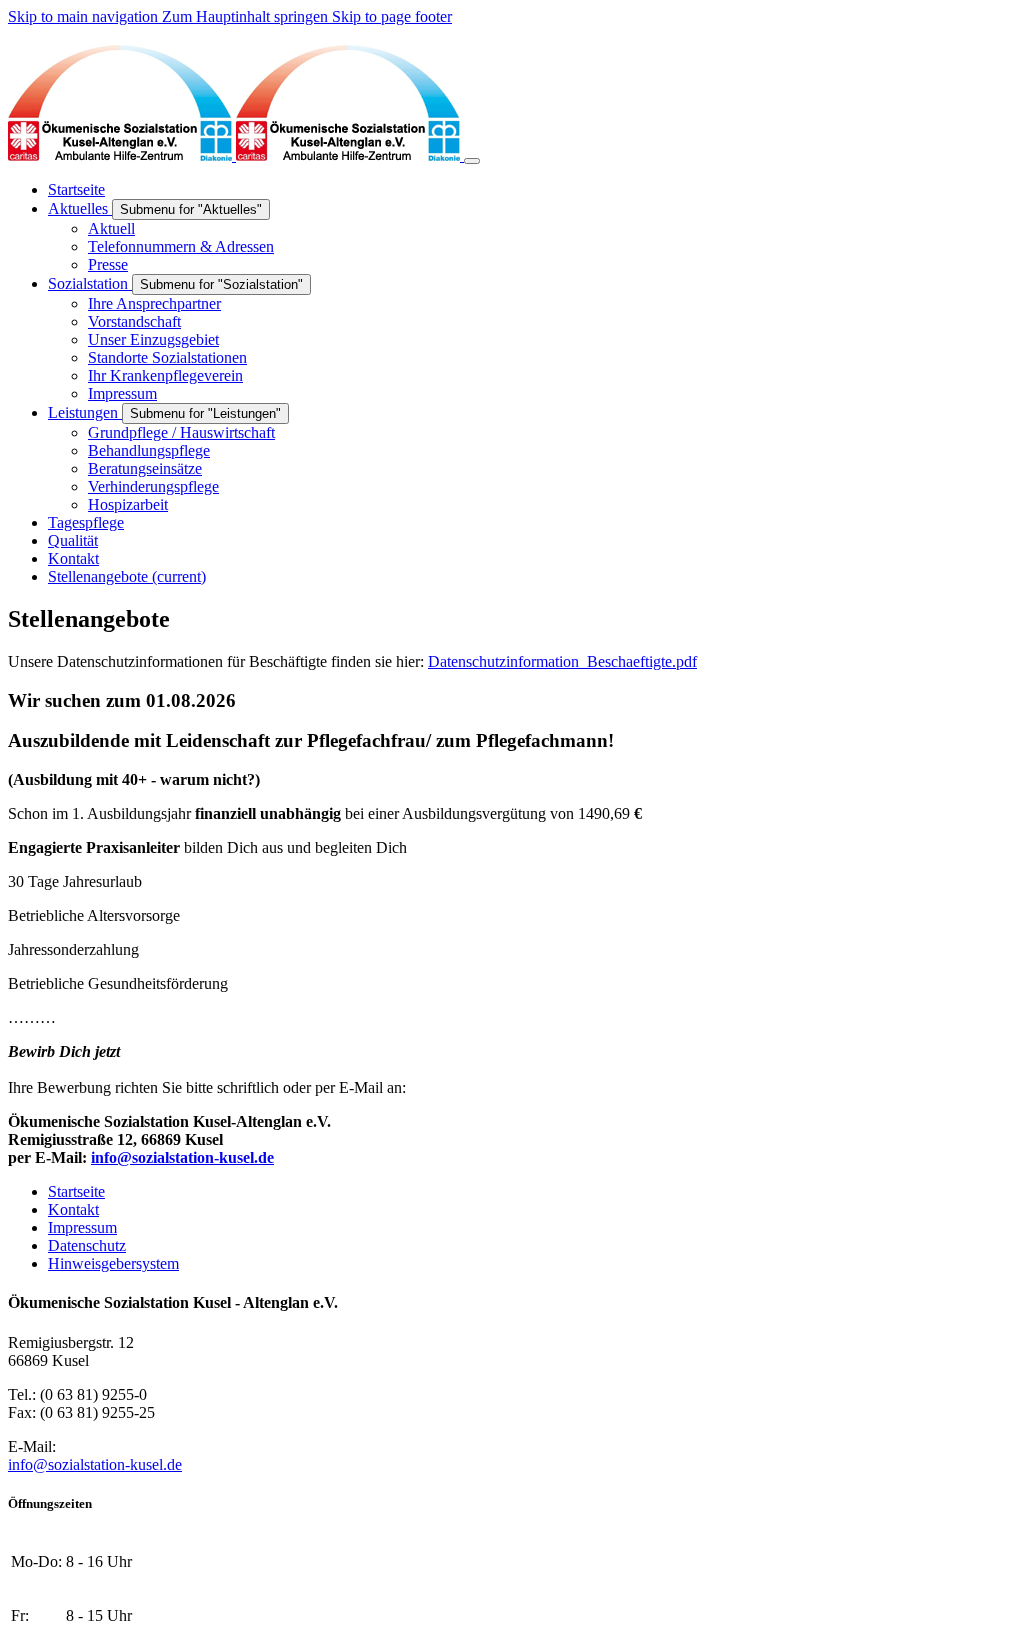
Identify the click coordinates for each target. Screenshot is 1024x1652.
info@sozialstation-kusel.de (95, 1464)
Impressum (82, 1227)
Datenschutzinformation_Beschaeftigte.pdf (562, 661)
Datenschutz (87, 1245)
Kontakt (73, 1209)
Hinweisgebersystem (113, 1263)
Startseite (76, 1191)
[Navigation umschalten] (472, 161)
